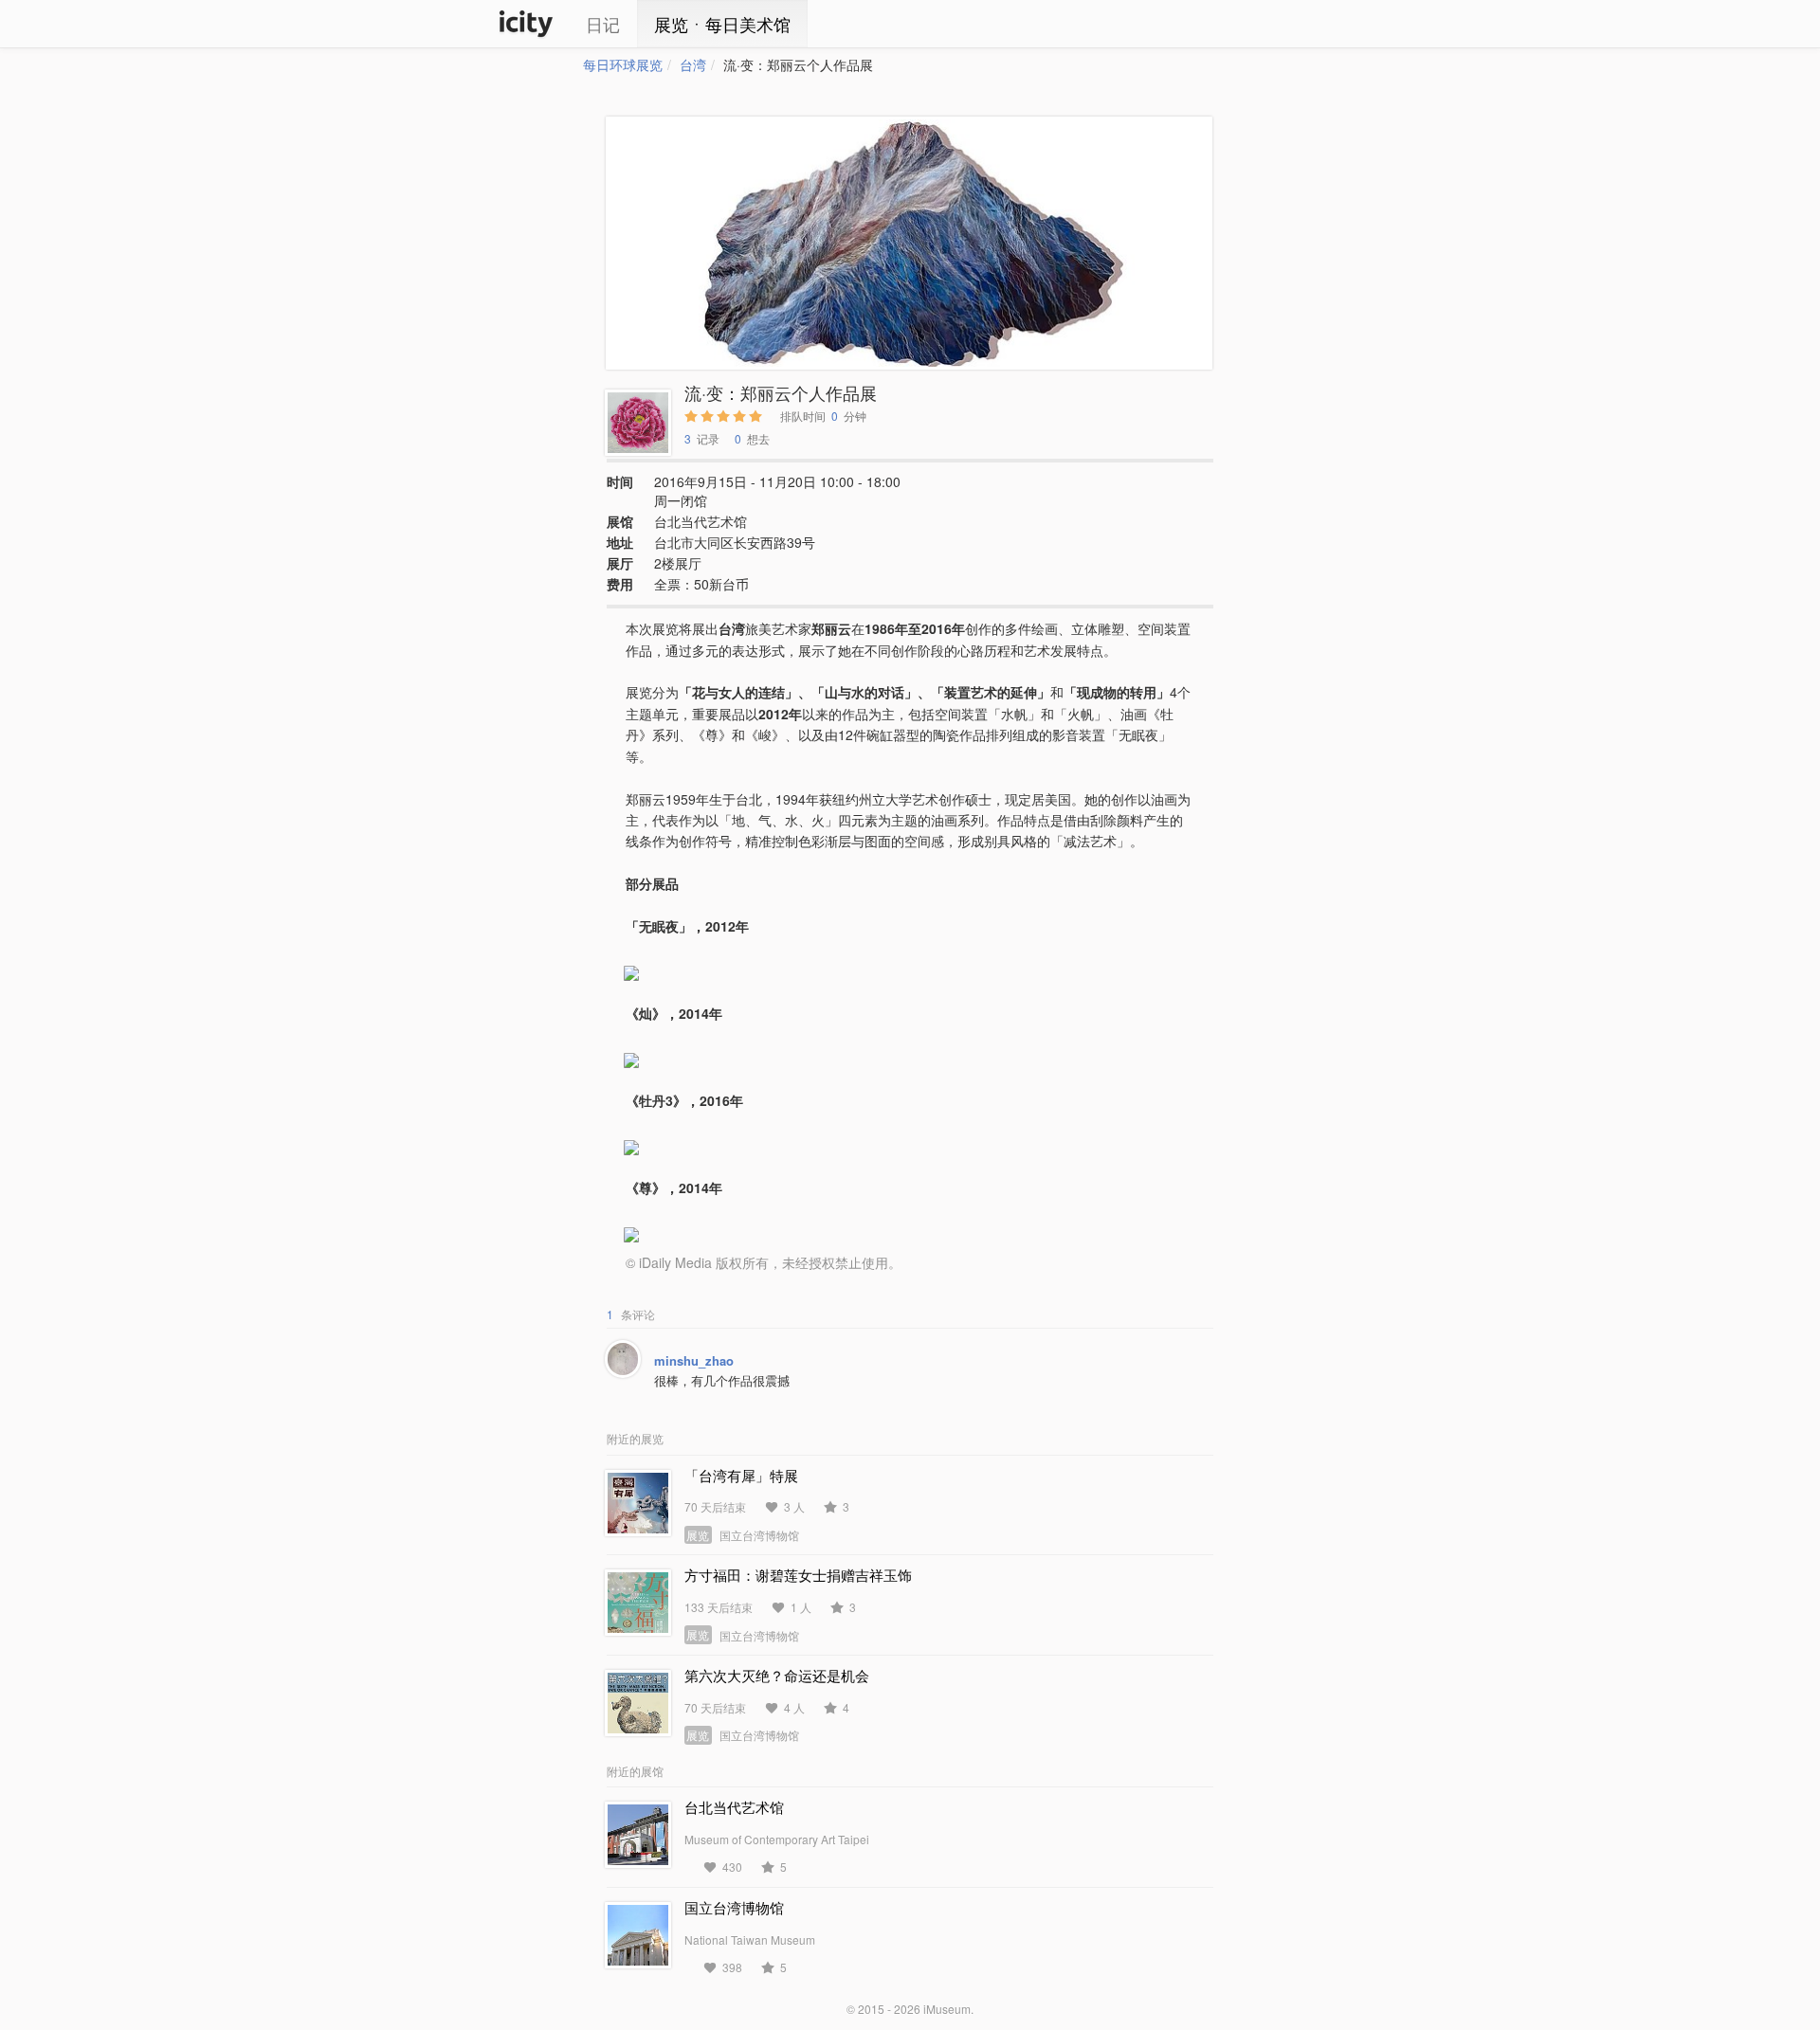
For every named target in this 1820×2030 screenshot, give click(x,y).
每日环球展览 (623, 64)
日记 (603, 24)
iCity (526, 24)
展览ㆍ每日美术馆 (722, 24)
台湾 (693, 64)
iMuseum (947, 2009)
